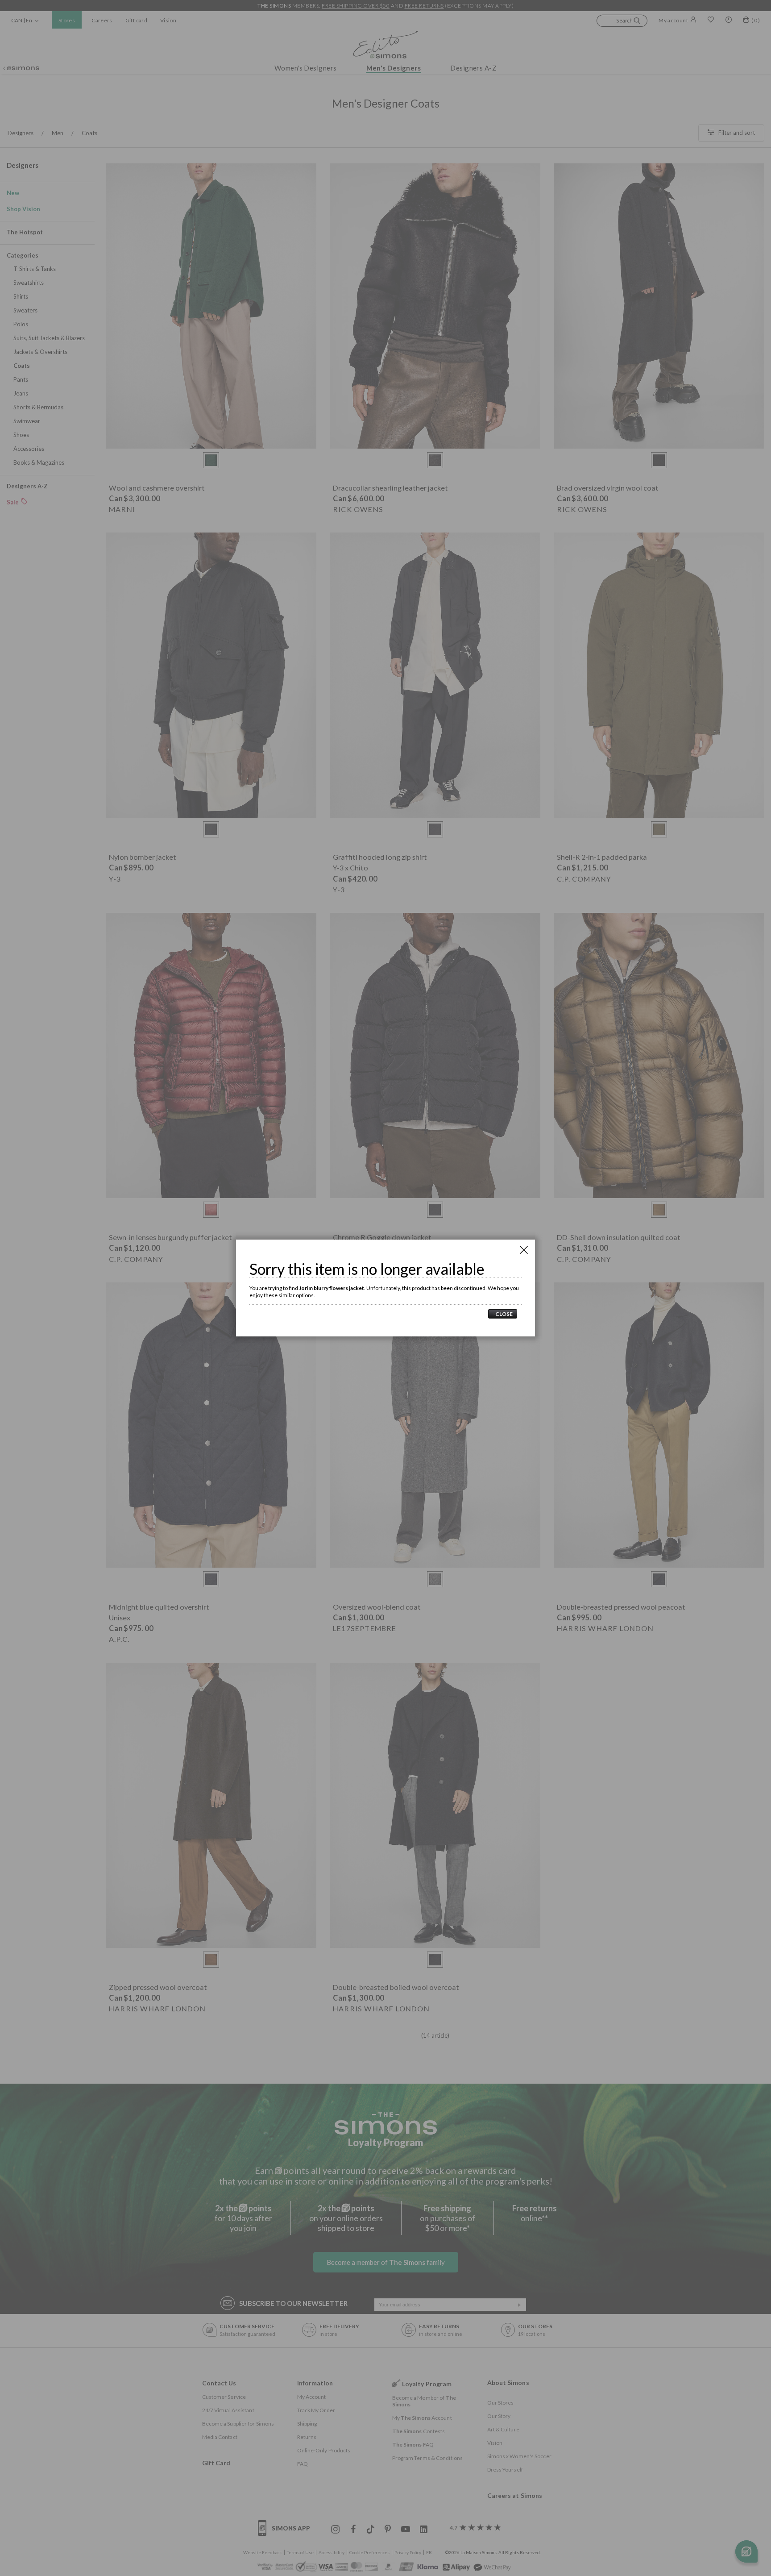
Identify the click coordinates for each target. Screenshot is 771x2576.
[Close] (524, 1250)
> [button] (503, 1314)
